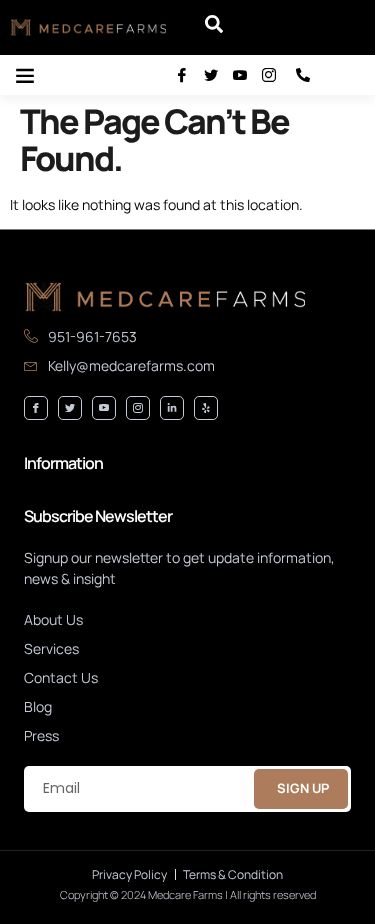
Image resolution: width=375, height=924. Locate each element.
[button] (214, 27)
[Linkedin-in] (172, 408)
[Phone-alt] (303, 75)
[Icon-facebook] (182, 75)
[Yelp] (206, 408)
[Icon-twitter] (211, 75)
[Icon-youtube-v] (240, 75)
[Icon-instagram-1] (269, 75)
